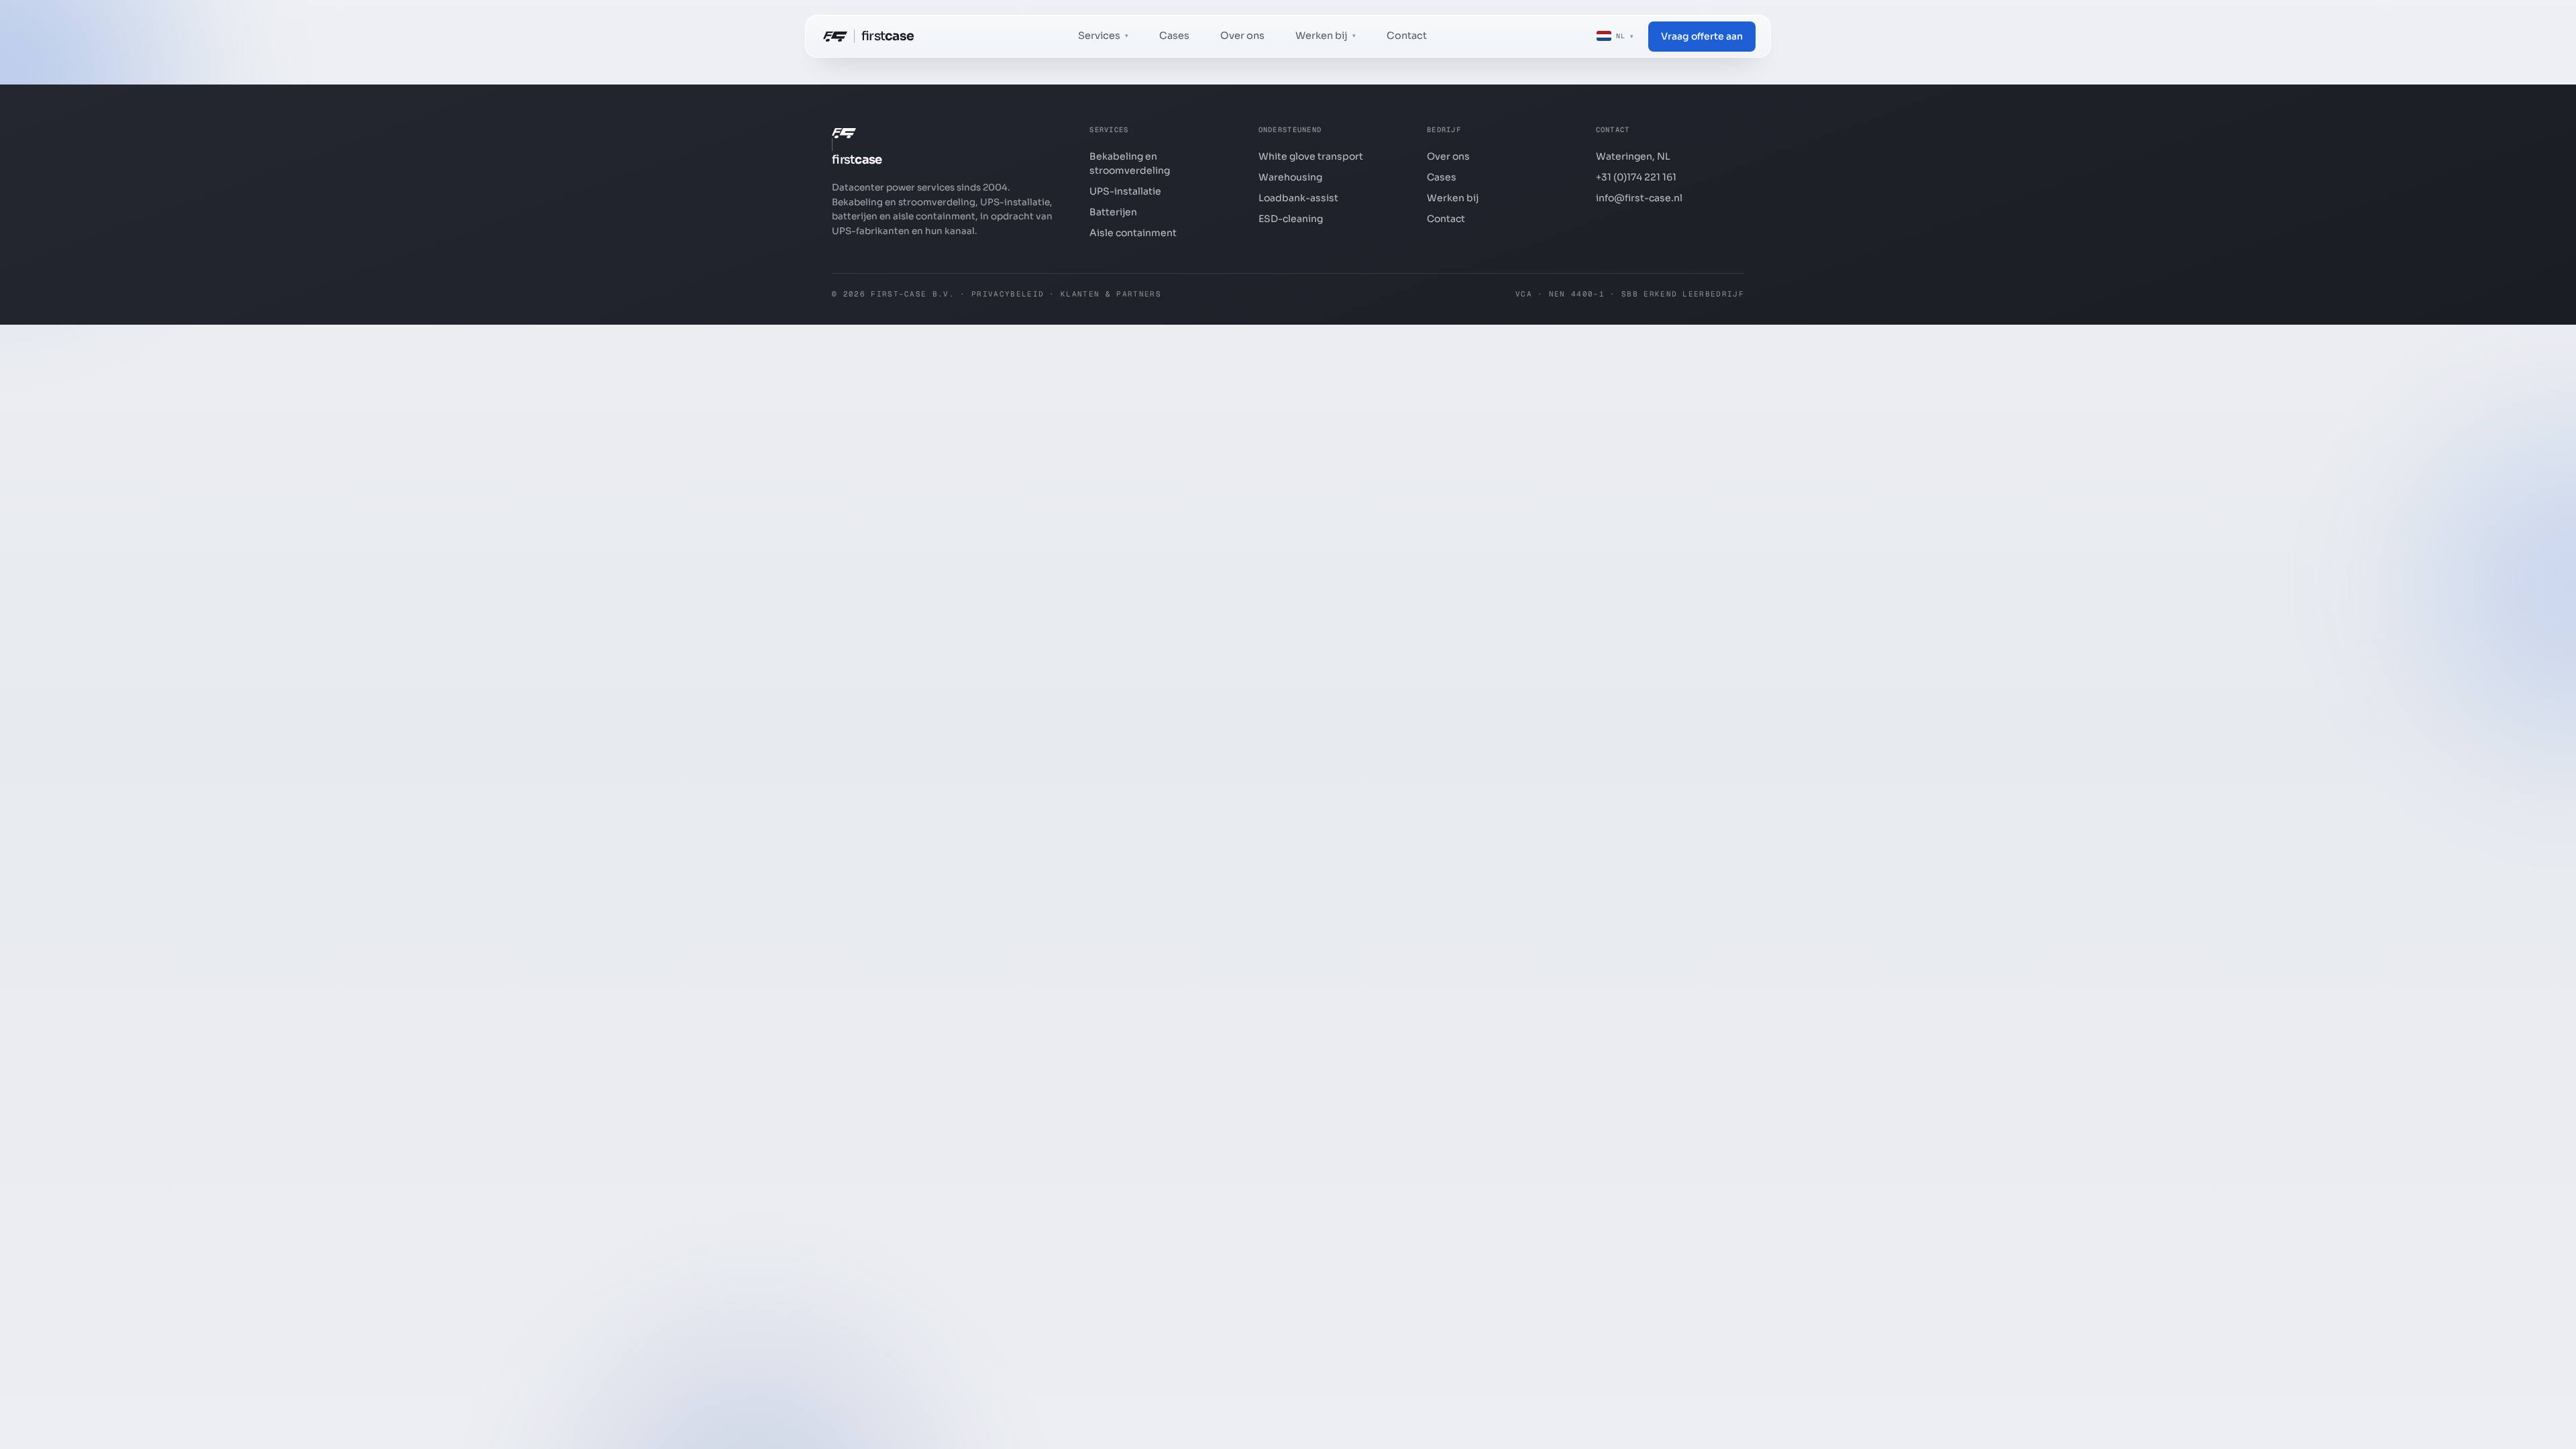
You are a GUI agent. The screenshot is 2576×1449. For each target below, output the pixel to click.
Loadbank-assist (1298, 198)
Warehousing (1290, 177)
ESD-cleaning (1291, 219)
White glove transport (1311, 156)
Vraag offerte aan (1702, 36)
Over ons (1242, 36)
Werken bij (1453, 198)
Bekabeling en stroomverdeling (1130, 163)
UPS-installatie (1125, 191)
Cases (1174, 36)
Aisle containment (1133, 233)
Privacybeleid (1008, 294)
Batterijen (1113, 212)
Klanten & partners (1111, 294)
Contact (1407, 36)
